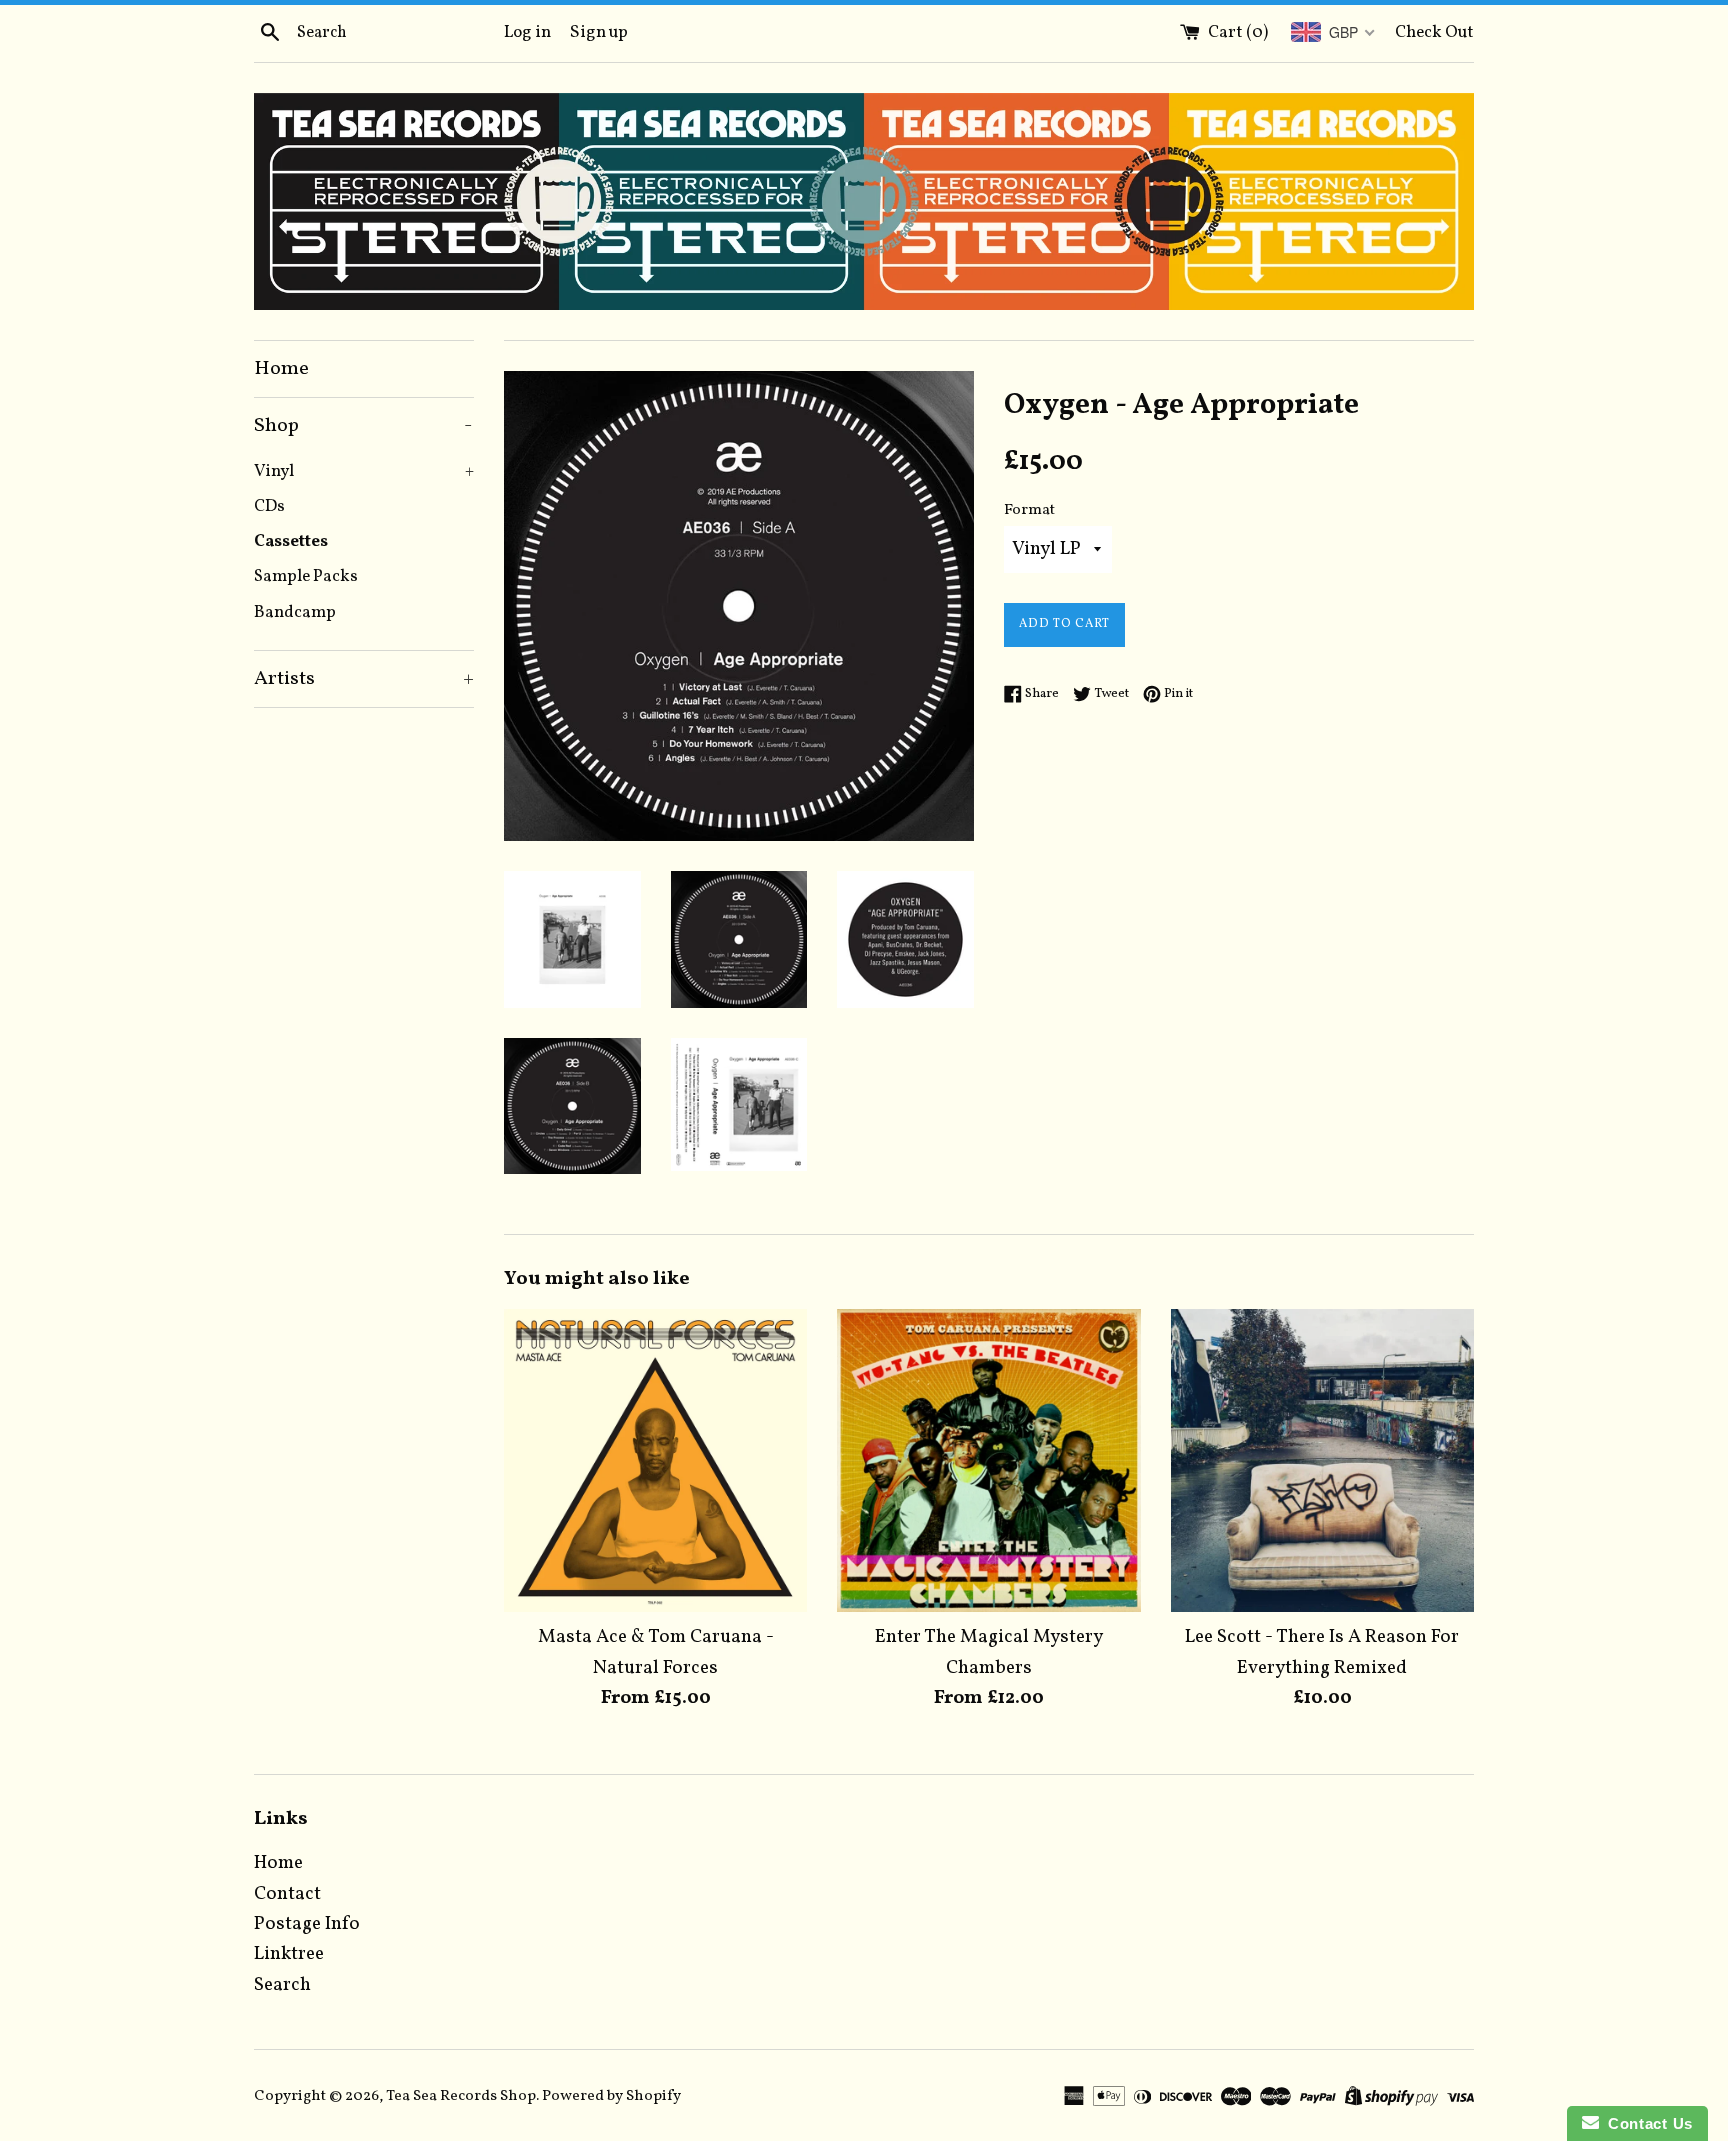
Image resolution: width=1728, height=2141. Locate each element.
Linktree (289, 1954)
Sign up (599, 33)
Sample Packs (306, 576)
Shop (363, 426)
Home (281, 369)
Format (1029, 510)
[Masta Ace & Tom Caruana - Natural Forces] (655, 1460)
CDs (269, 506)
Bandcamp (295, 612)
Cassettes (291, 541)
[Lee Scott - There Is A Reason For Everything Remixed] (1322, 1460)
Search (282, 1985)
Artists (364, 679)
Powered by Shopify (611, 2096)
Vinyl (364, 471)
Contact (287, 1894)
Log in (527, 33)
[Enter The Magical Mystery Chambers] (988, 1460)
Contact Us (1646, 2123)
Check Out (1434, 33)
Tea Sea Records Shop (461, 2096)
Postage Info (307, 1924)
